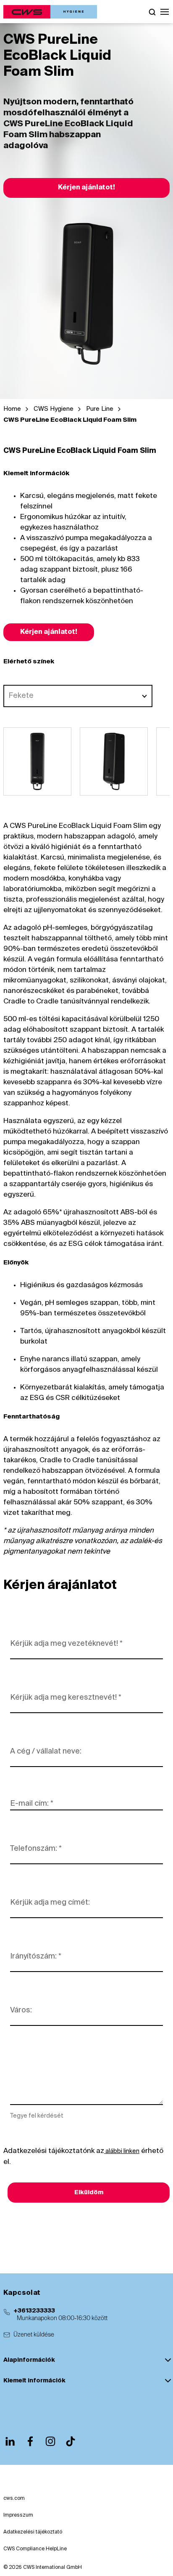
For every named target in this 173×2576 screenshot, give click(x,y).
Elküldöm (89, 2193)
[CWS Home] (50, 12)
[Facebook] (30, 2441)
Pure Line (100, 409)
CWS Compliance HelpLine (35, 2549)
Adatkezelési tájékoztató (33, 2532)
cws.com (14, 2499)
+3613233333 (34, 2311)
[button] (165, 12)
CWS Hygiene (54, 409)
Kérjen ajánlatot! (86, 188)
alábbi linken (122, 2151)
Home (12, 409)
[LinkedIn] (10, 2441)
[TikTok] (71, 2441)
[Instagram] (50, 2441)
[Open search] (152, 12)
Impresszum (18, 2515)
